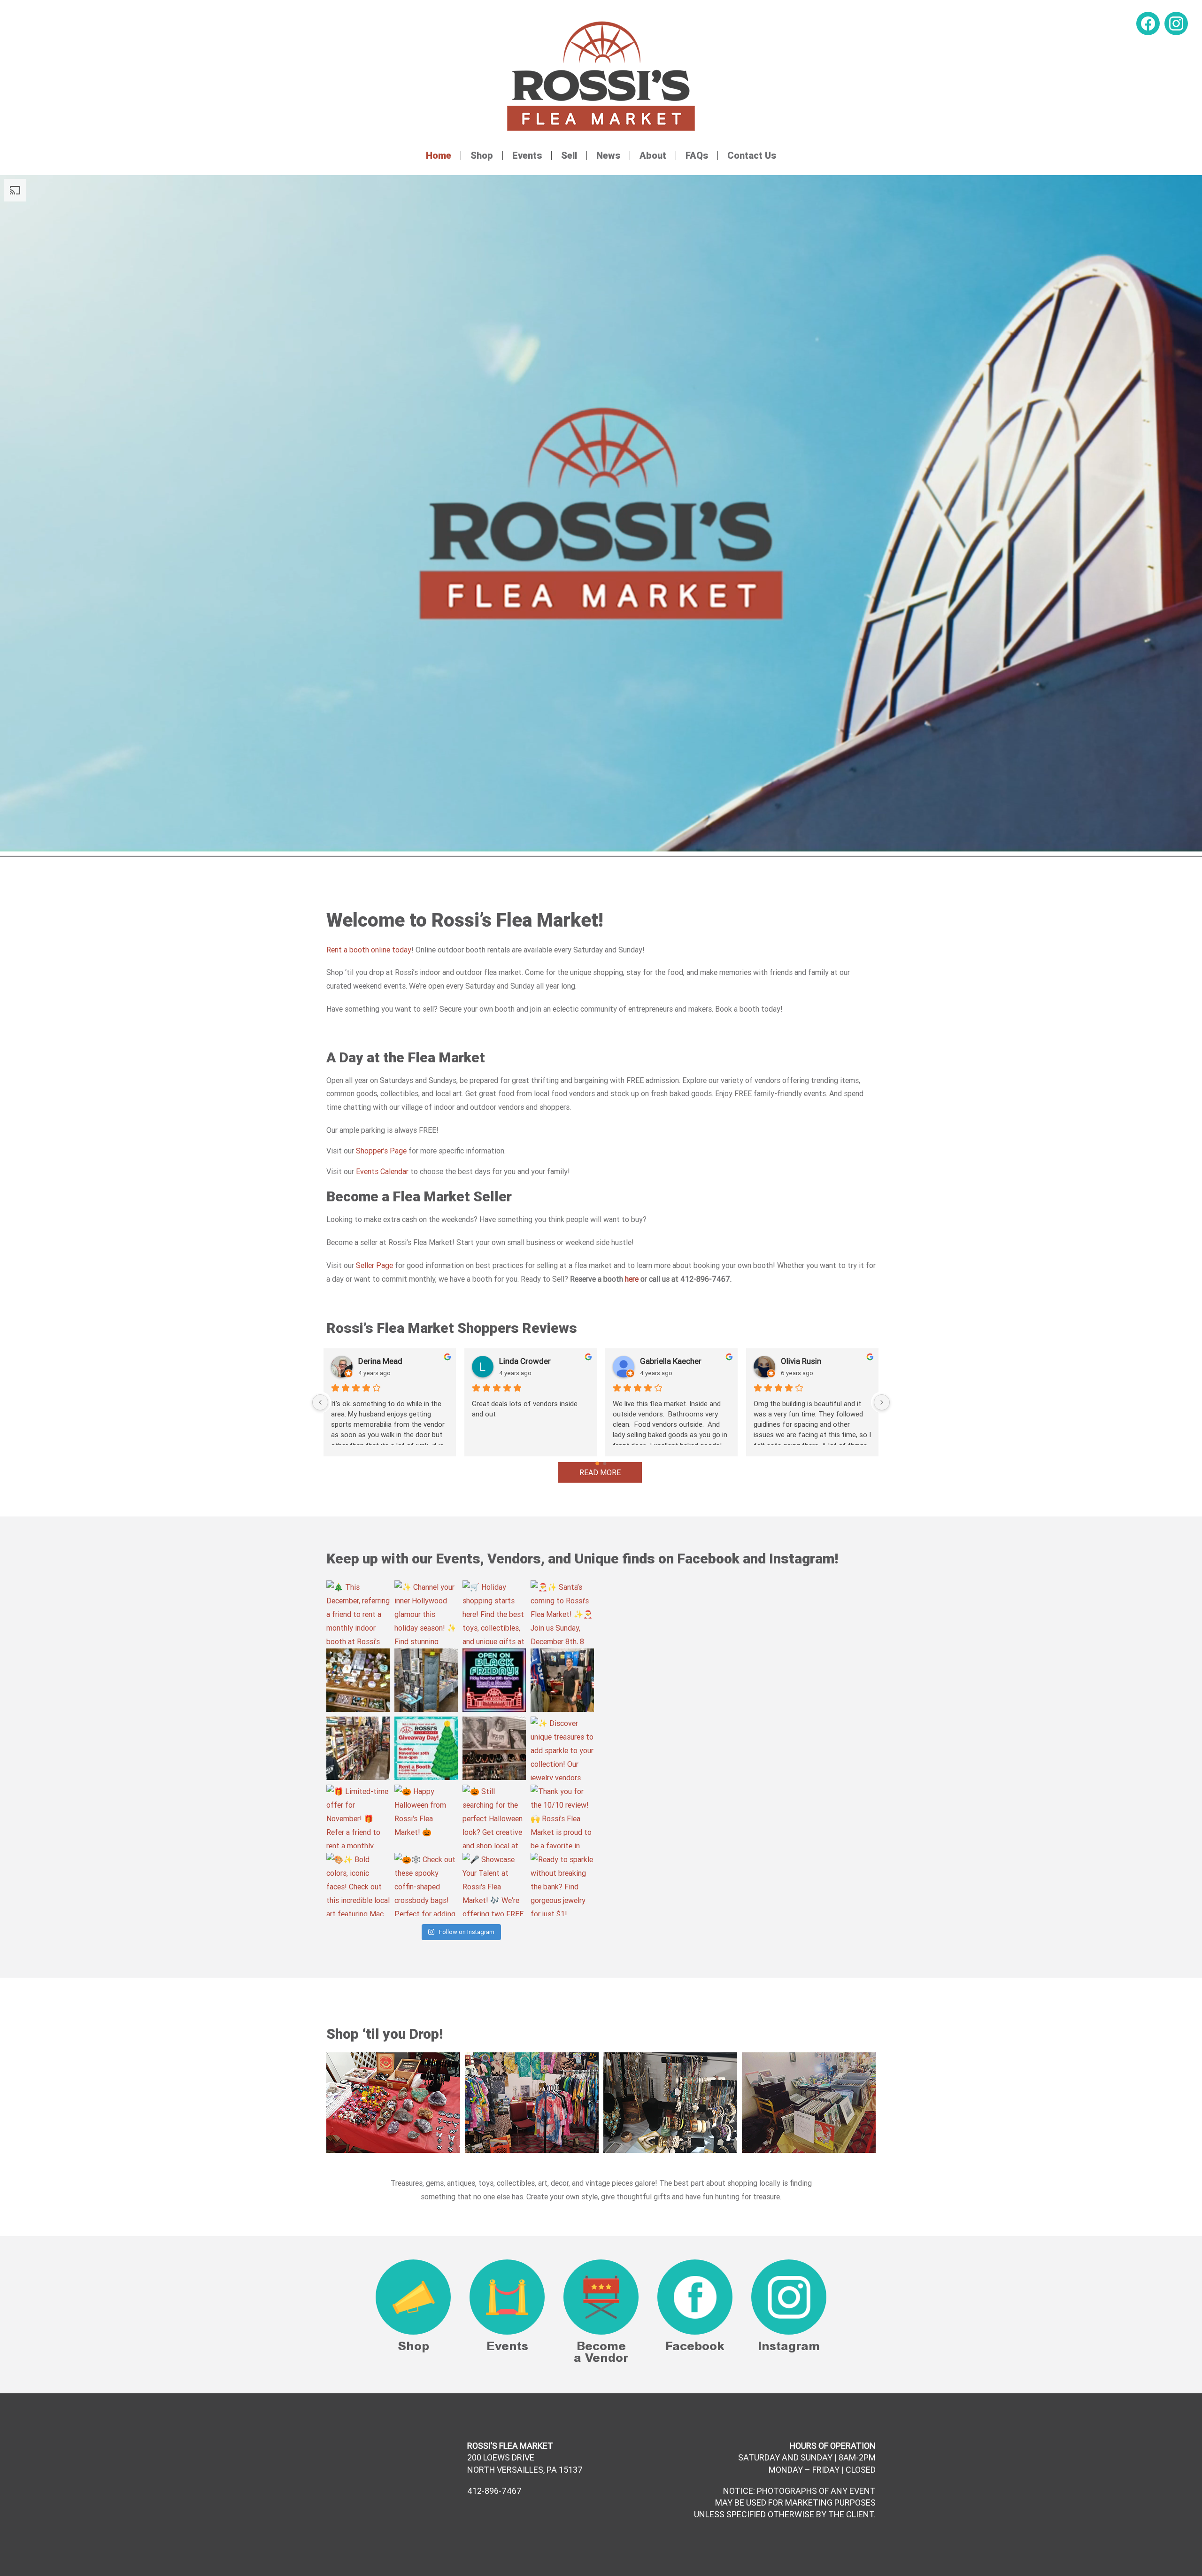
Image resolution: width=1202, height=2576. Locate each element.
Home (439, 155)
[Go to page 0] (597, 1463)
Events (527, 155)
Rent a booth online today (369, 950)
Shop (482, 155)
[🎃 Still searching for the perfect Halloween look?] (494, 1816)
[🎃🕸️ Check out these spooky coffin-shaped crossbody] (426, 1884)
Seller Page (374, 1265)
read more (600, 1472)
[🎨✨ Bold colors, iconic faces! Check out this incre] (358, 1884)
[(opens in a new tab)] (667, 1587)
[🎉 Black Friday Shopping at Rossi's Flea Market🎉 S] (494, 1680)
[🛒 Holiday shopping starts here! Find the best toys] (494, 1612)
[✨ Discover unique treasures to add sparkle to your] (562, 1748)
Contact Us (752, 155)
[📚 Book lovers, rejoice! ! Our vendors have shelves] (358, 1748)
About (653, 155)
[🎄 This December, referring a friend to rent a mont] (358, 1612)
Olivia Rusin (801, 1361)
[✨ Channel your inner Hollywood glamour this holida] (426, 1612)
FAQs (697, 155)
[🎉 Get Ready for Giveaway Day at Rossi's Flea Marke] (426, 1748)
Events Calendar (382, 1171)
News (608, 155)
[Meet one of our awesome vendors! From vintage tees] (562, 1680)
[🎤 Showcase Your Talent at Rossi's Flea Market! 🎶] (494, 1884)
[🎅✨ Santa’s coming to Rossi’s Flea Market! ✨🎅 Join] (562, 1612)
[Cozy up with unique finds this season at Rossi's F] (426, 1680)
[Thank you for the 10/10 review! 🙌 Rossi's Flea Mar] (562, 1816)
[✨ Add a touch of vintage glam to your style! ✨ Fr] (494, 1748)
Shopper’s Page (381, 1151)
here (632, 1279)
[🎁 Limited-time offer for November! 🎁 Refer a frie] (358, 1816)
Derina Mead (380, 1361)
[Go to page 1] (605, 1463)
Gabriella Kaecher (671, 1361)
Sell (569, 155)
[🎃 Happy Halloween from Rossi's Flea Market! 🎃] (426, 1816)
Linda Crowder (525, 1361)
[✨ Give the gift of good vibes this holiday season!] (358, 1680)
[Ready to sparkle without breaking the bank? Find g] (562, 1884)
